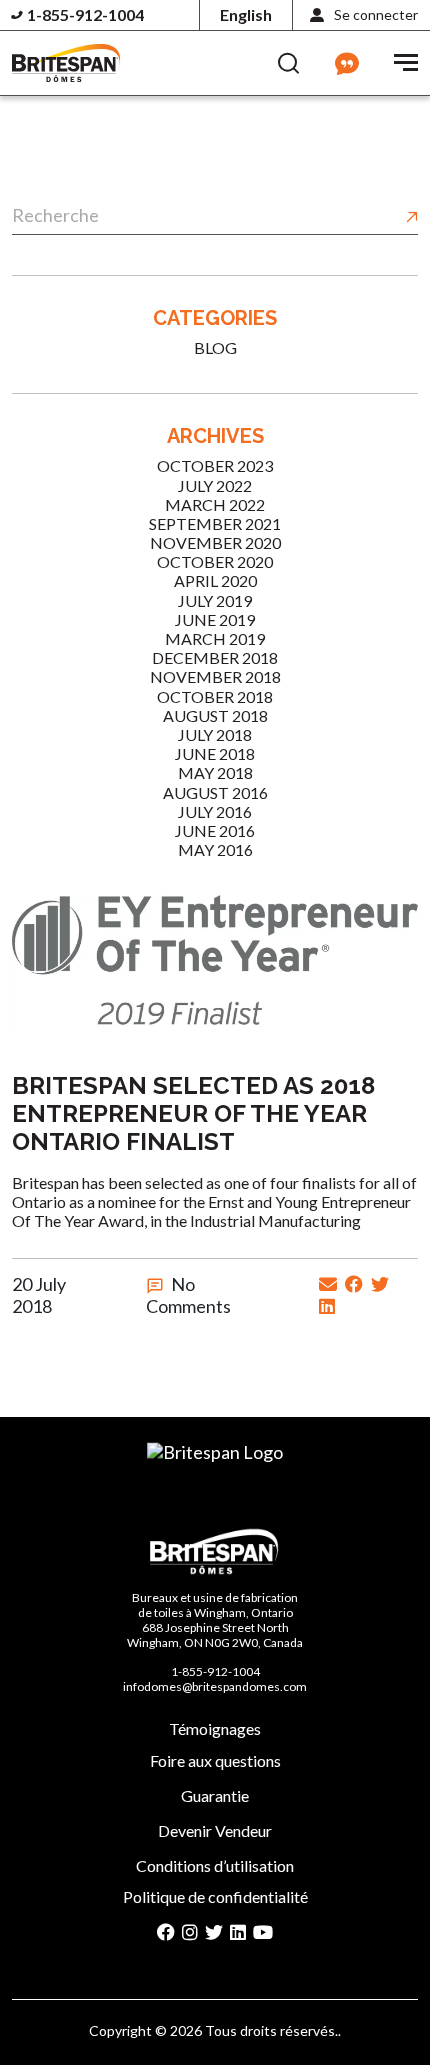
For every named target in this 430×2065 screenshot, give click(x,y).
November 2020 (215, 542)
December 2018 (215, 657)
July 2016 (215, 811)
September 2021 (215, 523)
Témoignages (215, 1728)
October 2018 (215, 696)
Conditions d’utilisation (215, 1865)
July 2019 (215, 600)
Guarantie (215, 1795)
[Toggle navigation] (406, 60)
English (246, 14)
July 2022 (215, 485)
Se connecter (376, 14)
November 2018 (215, 676)
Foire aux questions (215, 1760)
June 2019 (215, 619)
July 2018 (215, 734)
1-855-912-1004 (85, 14)
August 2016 (215, 792)
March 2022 (215, 504)
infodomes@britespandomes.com (215, 1686)
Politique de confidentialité (215, 1896)
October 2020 (215, 561)
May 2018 (215, 772)
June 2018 (215, 753)
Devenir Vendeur (215, 1830)
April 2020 (215, 580)
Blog (215, 347)
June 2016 (215, 830)
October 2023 (215, 465)
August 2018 (215, 715)
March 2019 (215, 638)
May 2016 (215, 849)
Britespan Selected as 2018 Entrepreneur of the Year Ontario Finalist (193, 1114)
